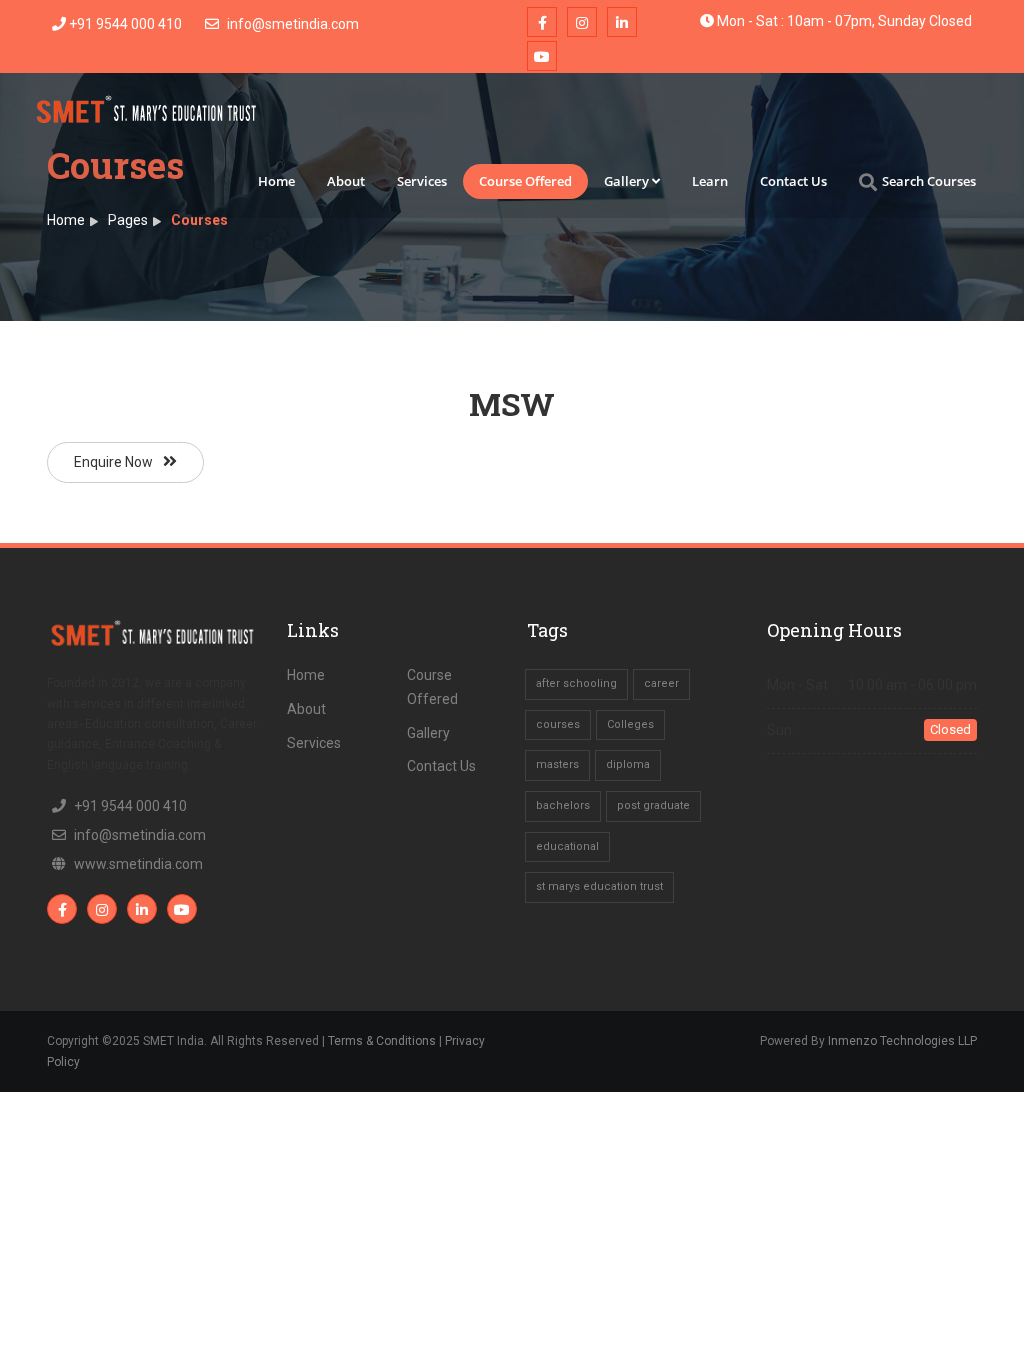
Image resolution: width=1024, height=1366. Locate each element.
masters (557, 764)
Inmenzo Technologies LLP (902, 1041)
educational (567, 846)
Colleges (630, 724)
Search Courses (929, 181)
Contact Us (793, 181)
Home (276, 181)
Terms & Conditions (382, 1041)
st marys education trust (599, 886)
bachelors (563, 805)
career (661, 683)
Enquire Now (113, 462)
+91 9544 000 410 (124, 24)
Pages (128, 220)
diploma (628, 764)
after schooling (576, 683)
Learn (710, 181)
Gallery (626, 181)
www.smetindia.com (138, 864)
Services (422, 181)
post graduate (653, 805)
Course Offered (525, 181)
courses (558, 724)
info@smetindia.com (291, 24)
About (346, 181)
